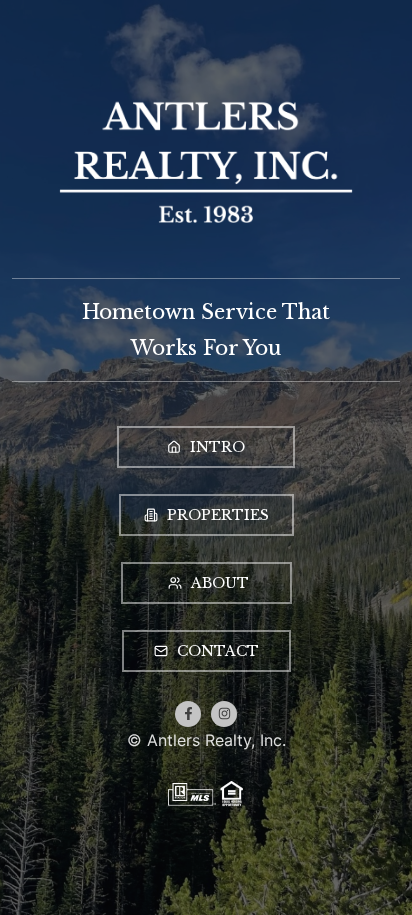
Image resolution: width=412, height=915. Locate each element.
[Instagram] (224, 714)
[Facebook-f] (188, 714)
